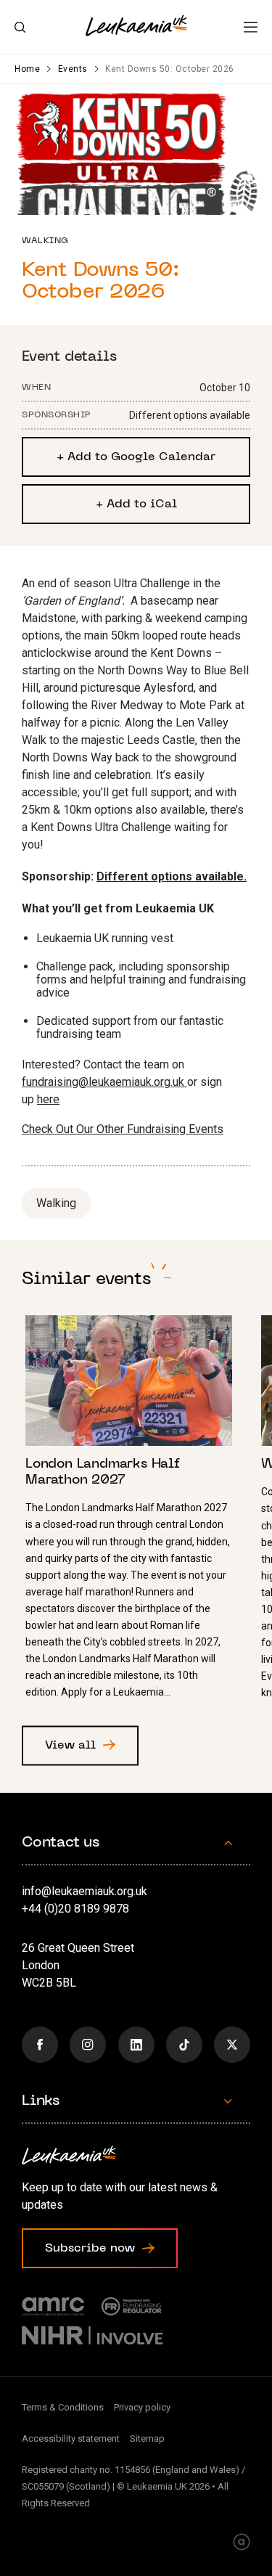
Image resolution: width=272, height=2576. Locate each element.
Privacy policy (142, 2407)
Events (73, 69)
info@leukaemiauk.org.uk (85, 1891)
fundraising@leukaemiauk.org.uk (104, 1082)
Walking (56, 1203)
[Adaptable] (242, 2543)
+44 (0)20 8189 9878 (75, 1909)
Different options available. (172, 876)
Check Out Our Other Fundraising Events (123, 1129)
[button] (251, 27)
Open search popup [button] (20, 28)
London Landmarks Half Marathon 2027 (136, 1513)
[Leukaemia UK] (136, 25)
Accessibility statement (71, 2438)
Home (27, 69)
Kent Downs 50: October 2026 (170, 69)
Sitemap (147, 2438)
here (48, 1099)
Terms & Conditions (63, 2407)
